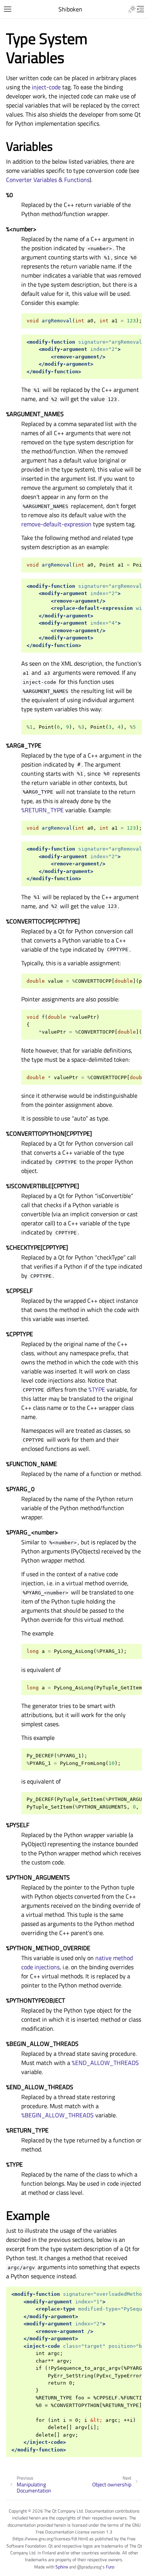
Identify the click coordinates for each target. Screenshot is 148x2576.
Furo (110, 2567)
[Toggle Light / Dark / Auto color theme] (132, 9)
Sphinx (62, 2567)
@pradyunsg (89, 2567)
